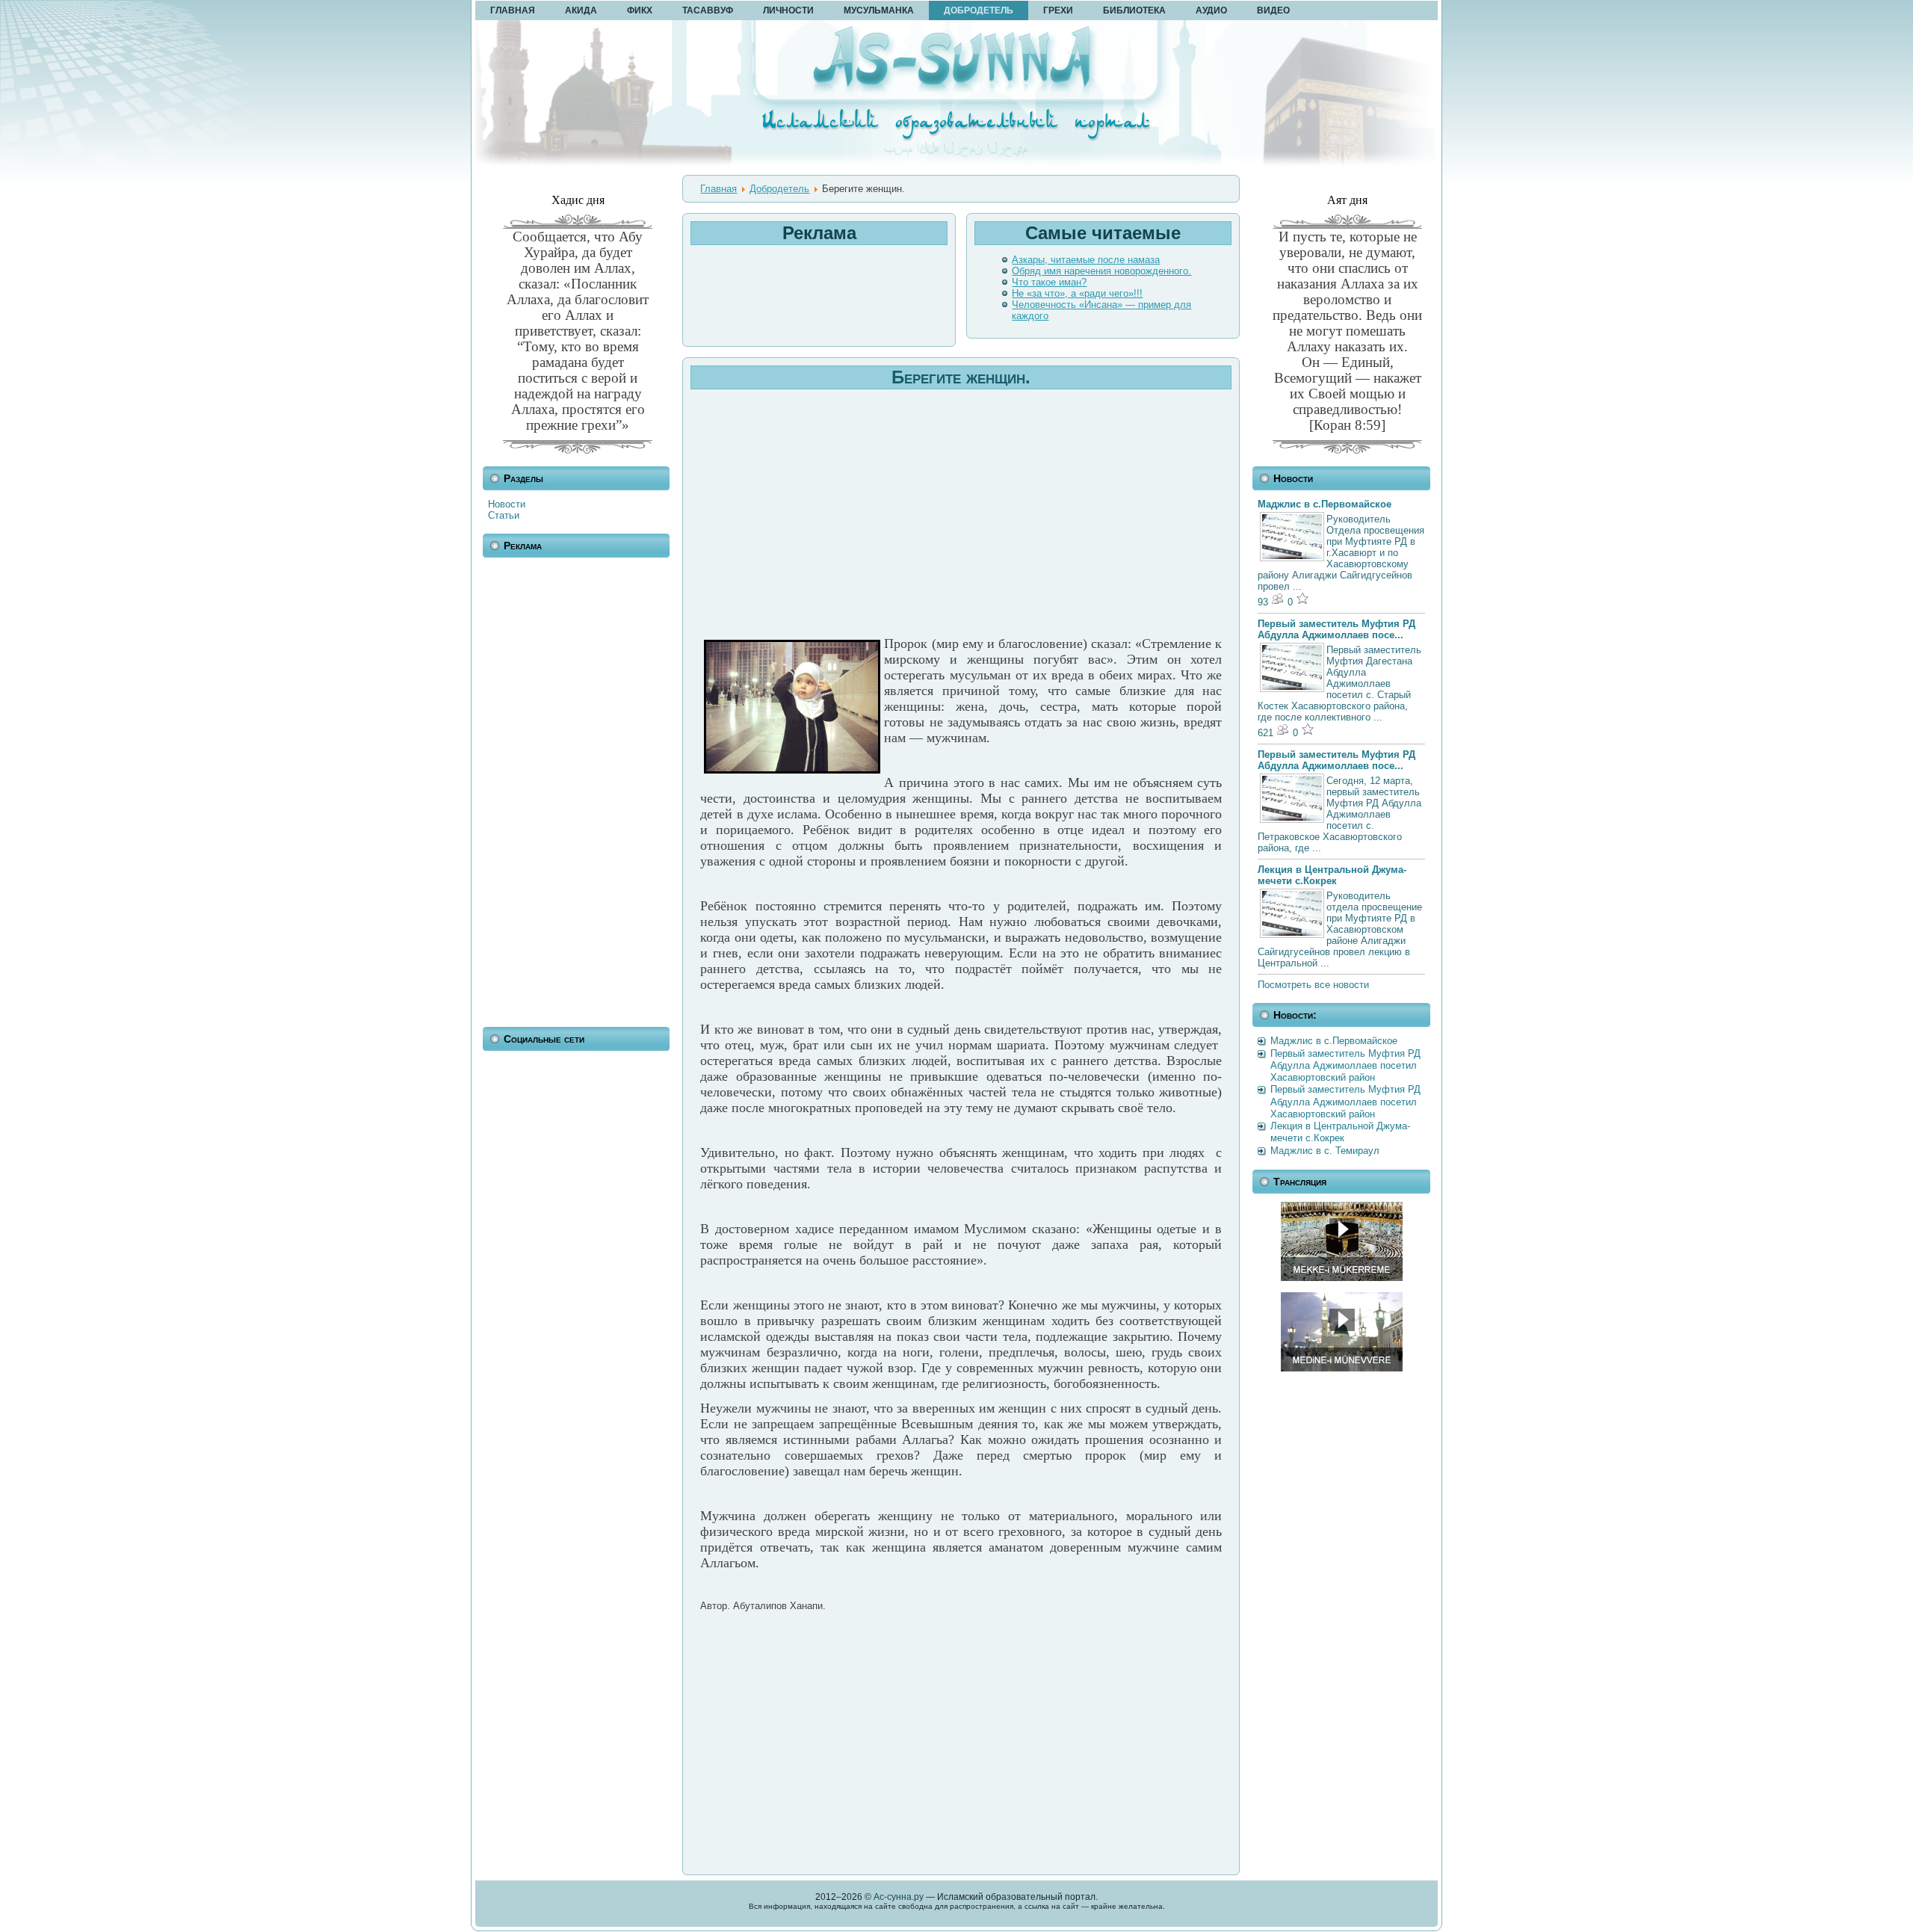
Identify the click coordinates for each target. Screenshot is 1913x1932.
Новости (507, 504)
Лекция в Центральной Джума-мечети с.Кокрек (1332, 875)
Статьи (504, 515)
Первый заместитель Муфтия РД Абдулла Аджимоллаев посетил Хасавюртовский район (1345, 1066)
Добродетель (779, 189)
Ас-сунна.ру (899, 1897)
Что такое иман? (1049, 282)
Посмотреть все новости (1313, 985)
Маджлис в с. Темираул (1325, 1151)
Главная (718, 189)
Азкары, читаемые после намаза (1086, 260)
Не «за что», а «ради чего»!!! (1077, 293)
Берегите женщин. (961, 377)
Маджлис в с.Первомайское (1325, 504)
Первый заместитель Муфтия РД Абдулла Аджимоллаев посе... (1336, 629)
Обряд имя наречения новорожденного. (1101, 271)
